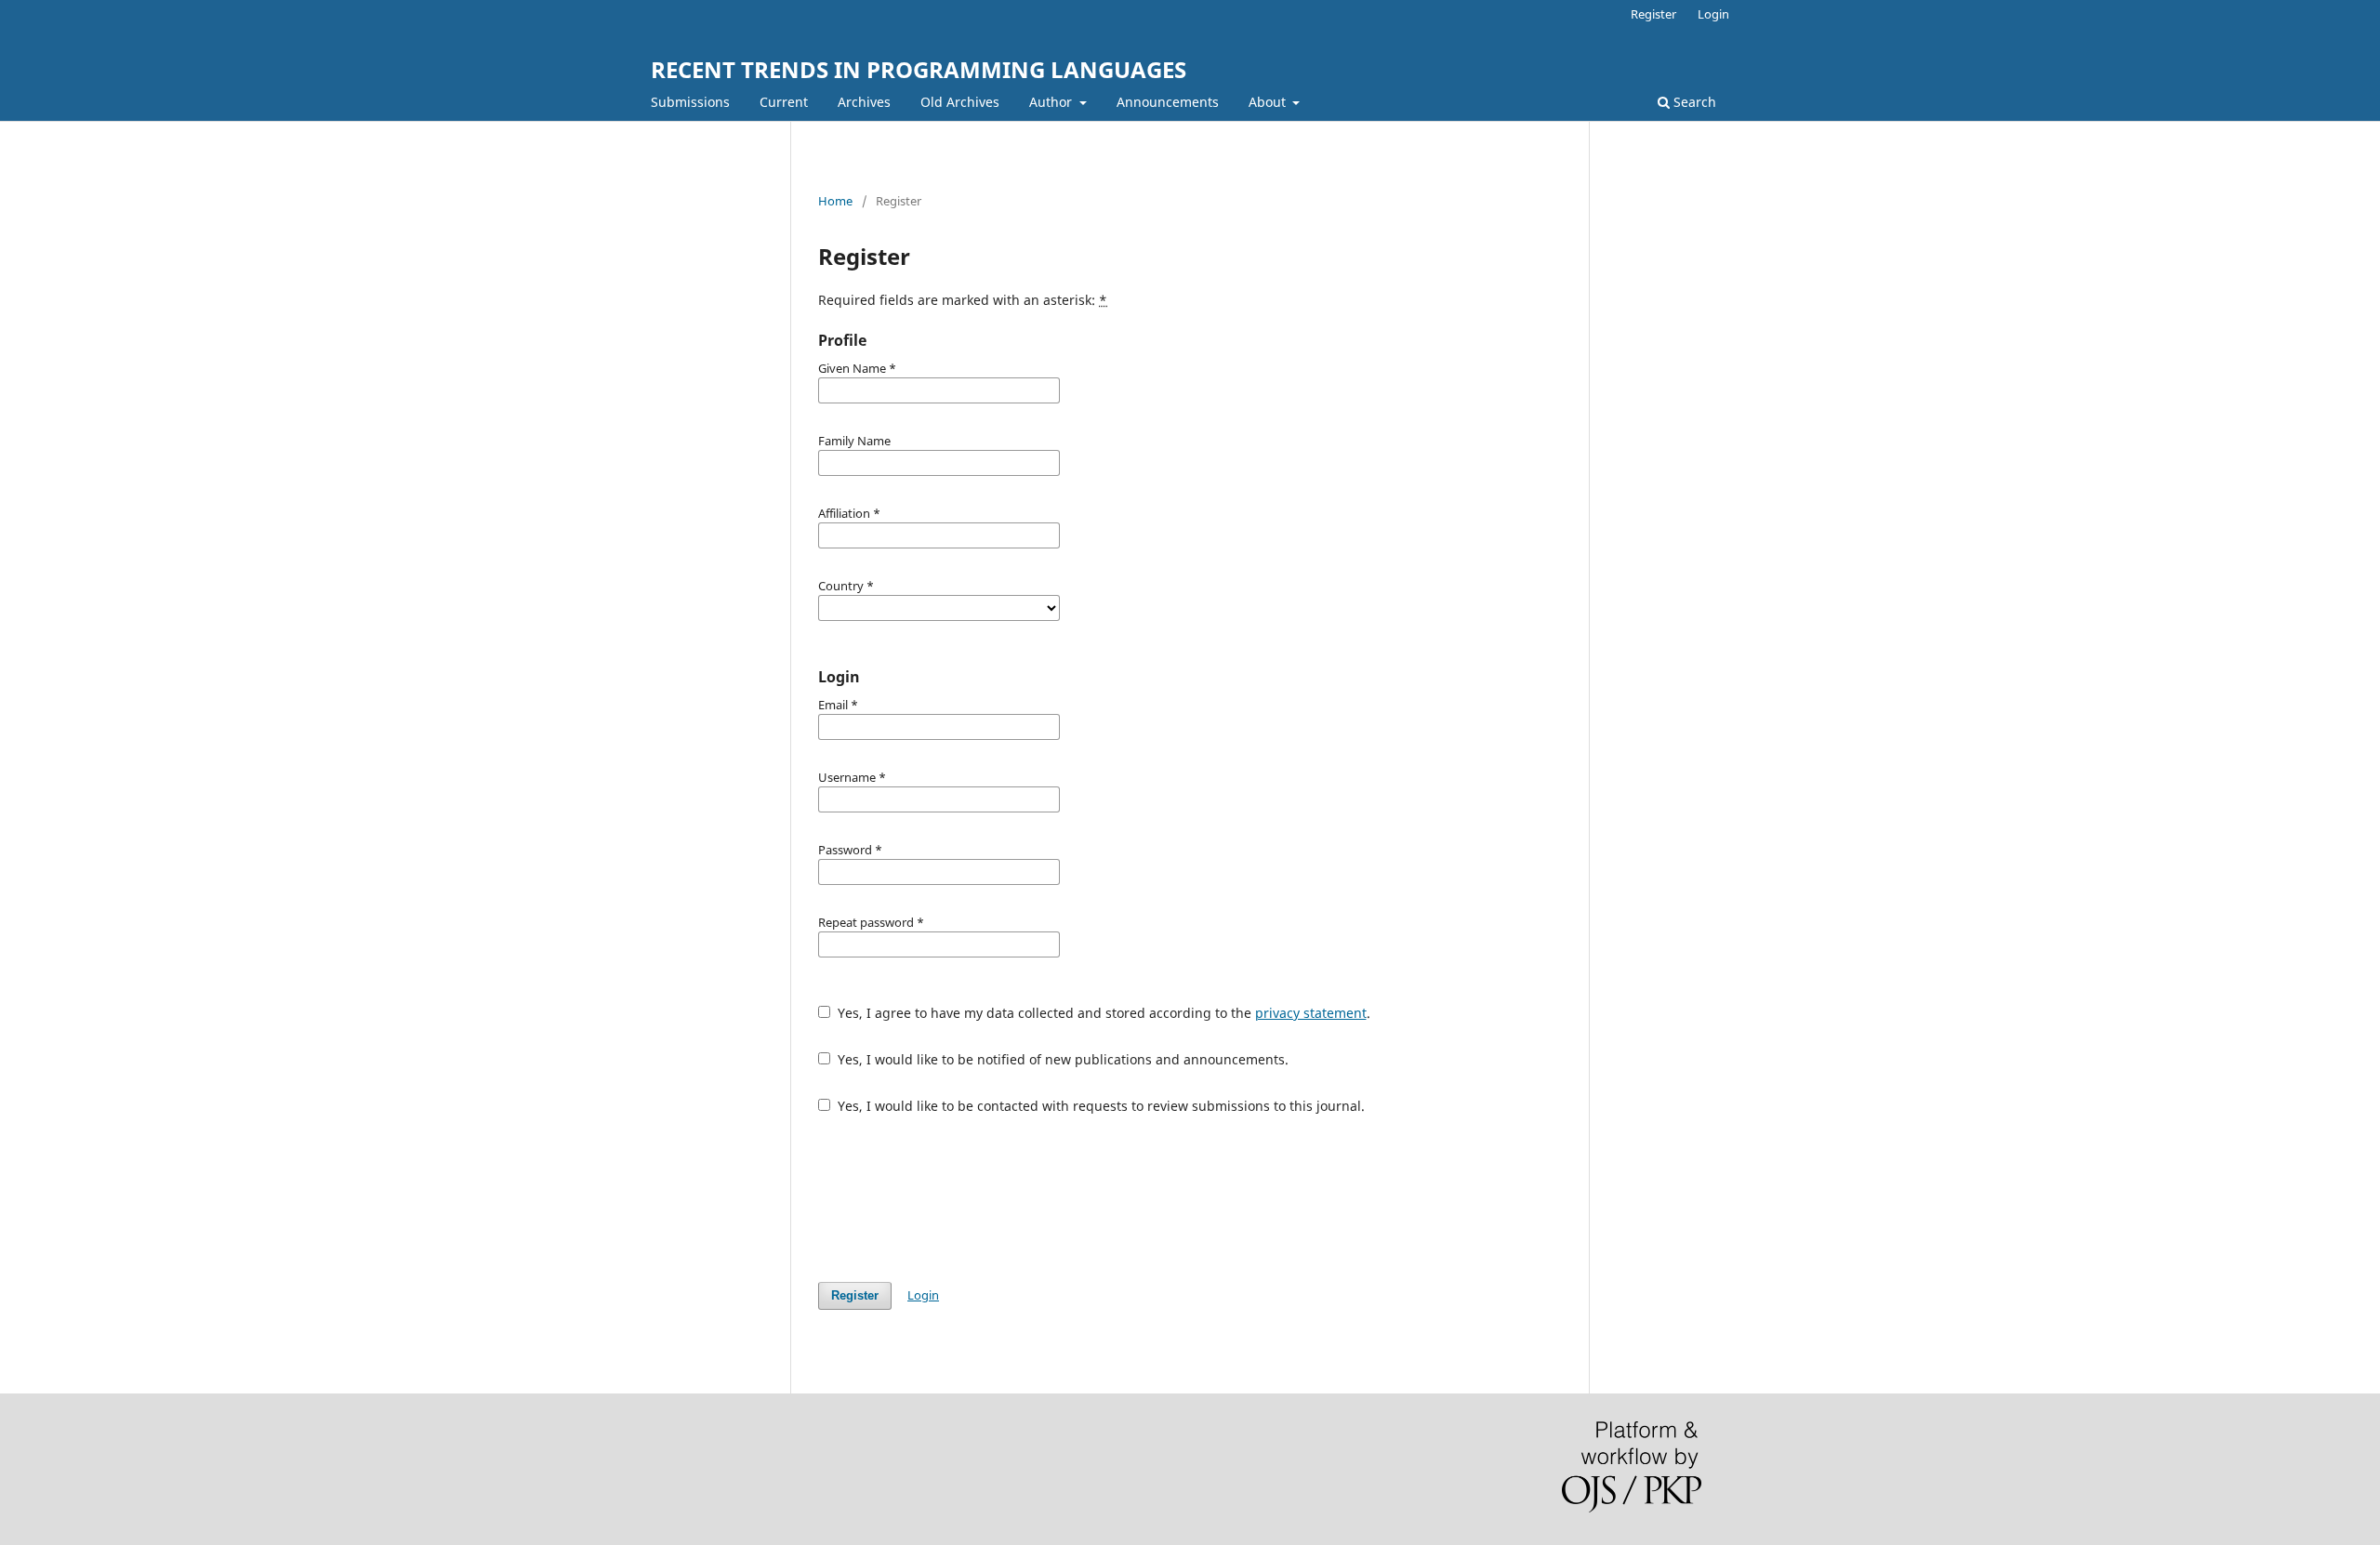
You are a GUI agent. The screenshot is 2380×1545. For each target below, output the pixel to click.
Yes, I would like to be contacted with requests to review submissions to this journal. (1099, 1106)
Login (1713, 14)
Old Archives (960, 102)
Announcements (1168, 102)
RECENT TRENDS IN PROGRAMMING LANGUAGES (919, 69)
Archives (864, 102)
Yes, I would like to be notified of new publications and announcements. (1061, 1059)
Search (1693, 102)
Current (784, 102)
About (1269, 102)
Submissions (690, 102)
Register (1653, 14)
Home (835, 201)
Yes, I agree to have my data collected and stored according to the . (1102, 1013)
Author (1052, 102)
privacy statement (1311, 1013)
